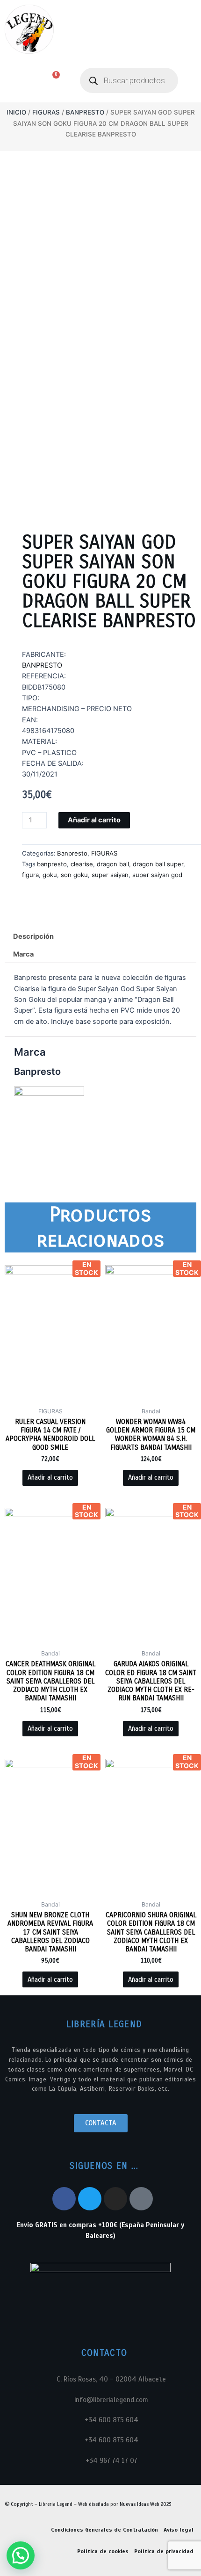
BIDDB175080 (44, 687)
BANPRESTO (42, 665)
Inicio (16, 112)
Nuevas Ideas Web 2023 (145, 2504)
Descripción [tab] (33, 936)
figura (30, 875)
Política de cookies (103, 2551)
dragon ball (113, 864)
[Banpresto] (49, 1121)
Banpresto (85, 112)
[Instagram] (115, 2199)
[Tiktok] (141, 2199)
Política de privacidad (164, 2551)
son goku (74, 875)
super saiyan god (157, 875)
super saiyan (110, 875)
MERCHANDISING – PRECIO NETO (77, 709)
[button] (15, 81)
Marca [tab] (23, 954)
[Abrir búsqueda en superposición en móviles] (129, 80)
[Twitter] (90, 2199)
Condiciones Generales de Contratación (104, 2530)
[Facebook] (64, 2199)
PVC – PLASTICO (49, 753)
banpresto (52, 864)
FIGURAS (46, 112)
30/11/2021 (40, 774)
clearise (82, 864)
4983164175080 (48, 731)
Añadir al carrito (94, 820)
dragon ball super (158, 864)
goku (50, 875)
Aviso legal (179, 2530)
